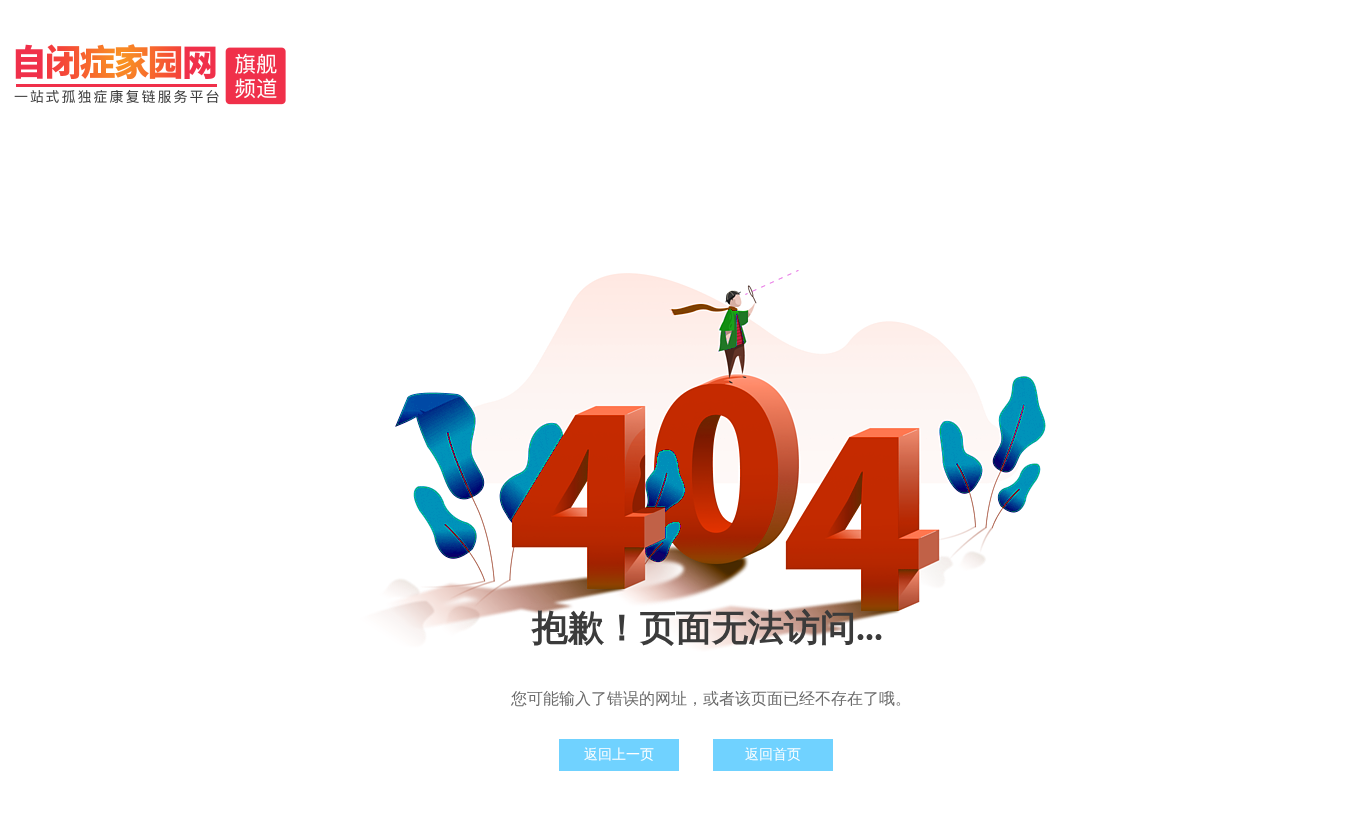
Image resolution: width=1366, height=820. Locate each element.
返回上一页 (619, 754)
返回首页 (773, 754)
